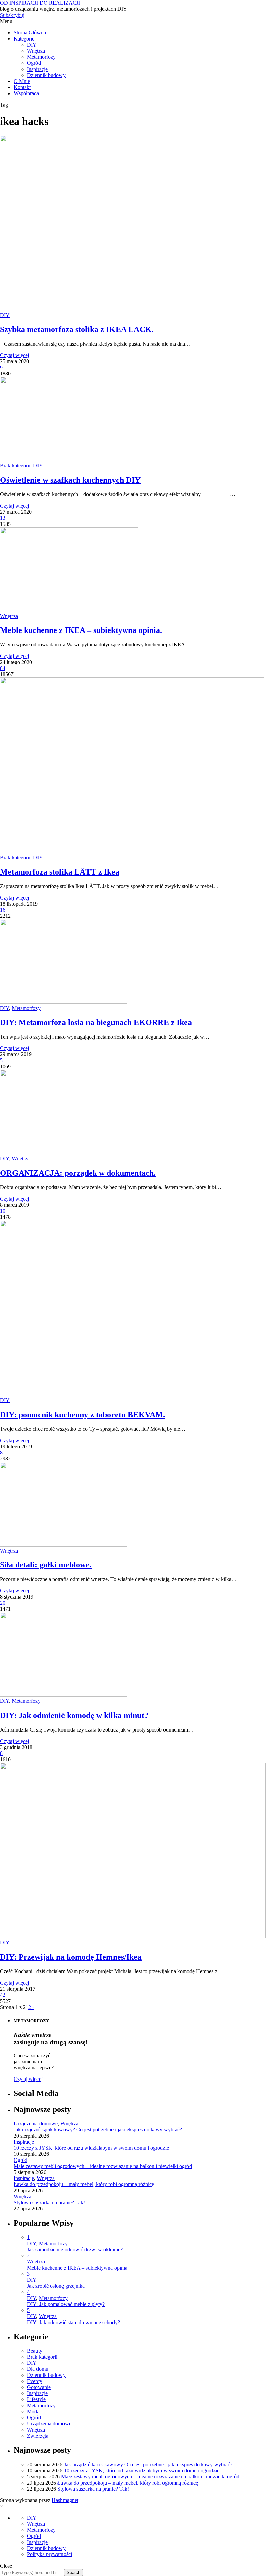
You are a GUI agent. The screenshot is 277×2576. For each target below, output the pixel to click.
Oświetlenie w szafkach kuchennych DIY (70, 480)
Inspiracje (37, 69)
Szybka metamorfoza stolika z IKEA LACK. (77, 329)
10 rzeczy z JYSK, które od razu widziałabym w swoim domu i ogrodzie (91, 2148)
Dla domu (38, 2369)
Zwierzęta (38, 2436)
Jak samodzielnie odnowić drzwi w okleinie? (75, 2249)
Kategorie (24, 39)
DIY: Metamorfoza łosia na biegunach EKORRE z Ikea (96, 1022)
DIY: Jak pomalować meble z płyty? (66, 2304)
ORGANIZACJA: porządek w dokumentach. (78, 1173)
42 (3, 1995)
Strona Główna (30, 33)
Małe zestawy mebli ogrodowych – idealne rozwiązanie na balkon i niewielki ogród (103, 2166)
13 (3, 518)
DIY (32, 45)
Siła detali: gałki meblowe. (46, 1565)
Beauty (35, 2351)
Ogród (34, 63)
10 (3, 1211)
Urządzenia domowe (36, 2124)
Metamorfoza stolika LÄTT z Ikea (60, 872)
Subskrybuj (12, 15)
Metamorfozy (41, 57)
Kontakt (22, 87)
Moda (33, 2411)
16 (3, 910)
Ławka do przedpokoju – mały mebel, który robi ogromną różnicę (84, 2184)
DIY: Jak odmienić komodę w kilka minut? (74, 1715)
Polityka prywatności (49, 2554)
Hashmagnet (65, 2500)
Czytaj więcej (15, 355)
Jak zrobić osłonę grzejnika (56, 2286)
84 (3, 668)
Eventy (35, 2381)
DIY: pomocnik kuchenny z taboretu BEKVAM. (83, 1415)
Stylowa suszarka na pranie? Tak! (49, 2203)
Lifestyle (36, 2399)
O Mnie (22, 81)
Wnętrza (36, 51)
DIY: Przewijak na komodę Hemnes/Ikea (71, 1957)
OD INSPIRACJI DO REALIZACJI (40, 3)
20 (3, 1603)
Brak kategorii (15, 466)
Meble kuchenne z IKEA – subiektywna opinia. (81, 630)
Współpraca (26, 93)
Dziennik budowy (46, 75)
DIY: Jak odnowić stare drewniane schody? (73, 2322)
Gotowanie (39, 2387)
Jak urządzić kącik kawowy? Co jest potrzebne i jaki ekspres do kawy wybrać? (98, 2130)
